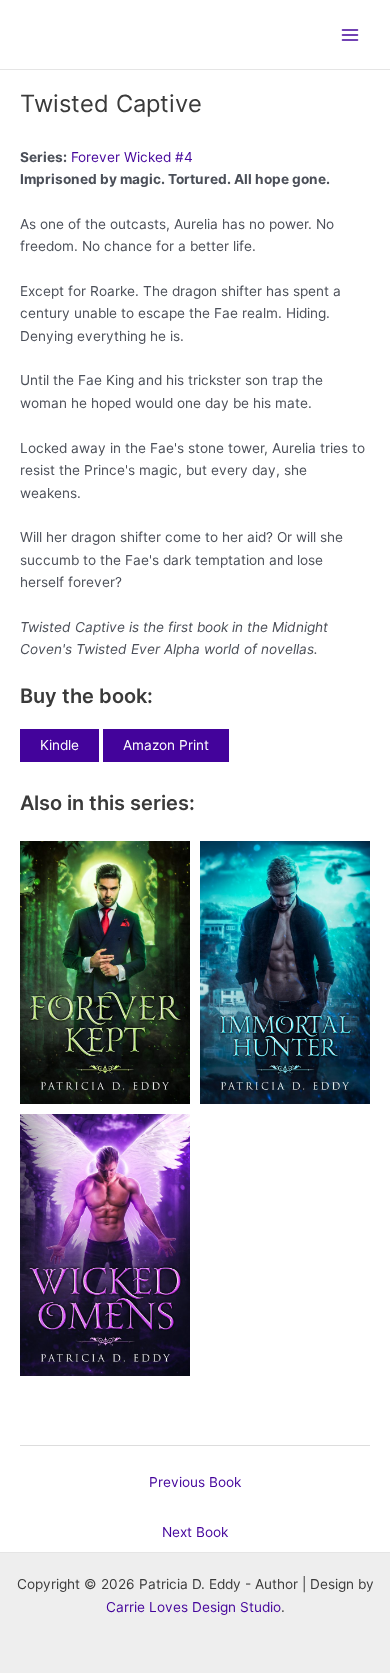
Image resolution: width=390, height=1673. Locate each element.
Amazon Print (166, 745)
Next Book (195, 1532)
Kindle (59, 745)
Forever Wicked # (132, 157)
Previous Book (195, 1482)
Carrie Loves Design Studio (193, 1607)
